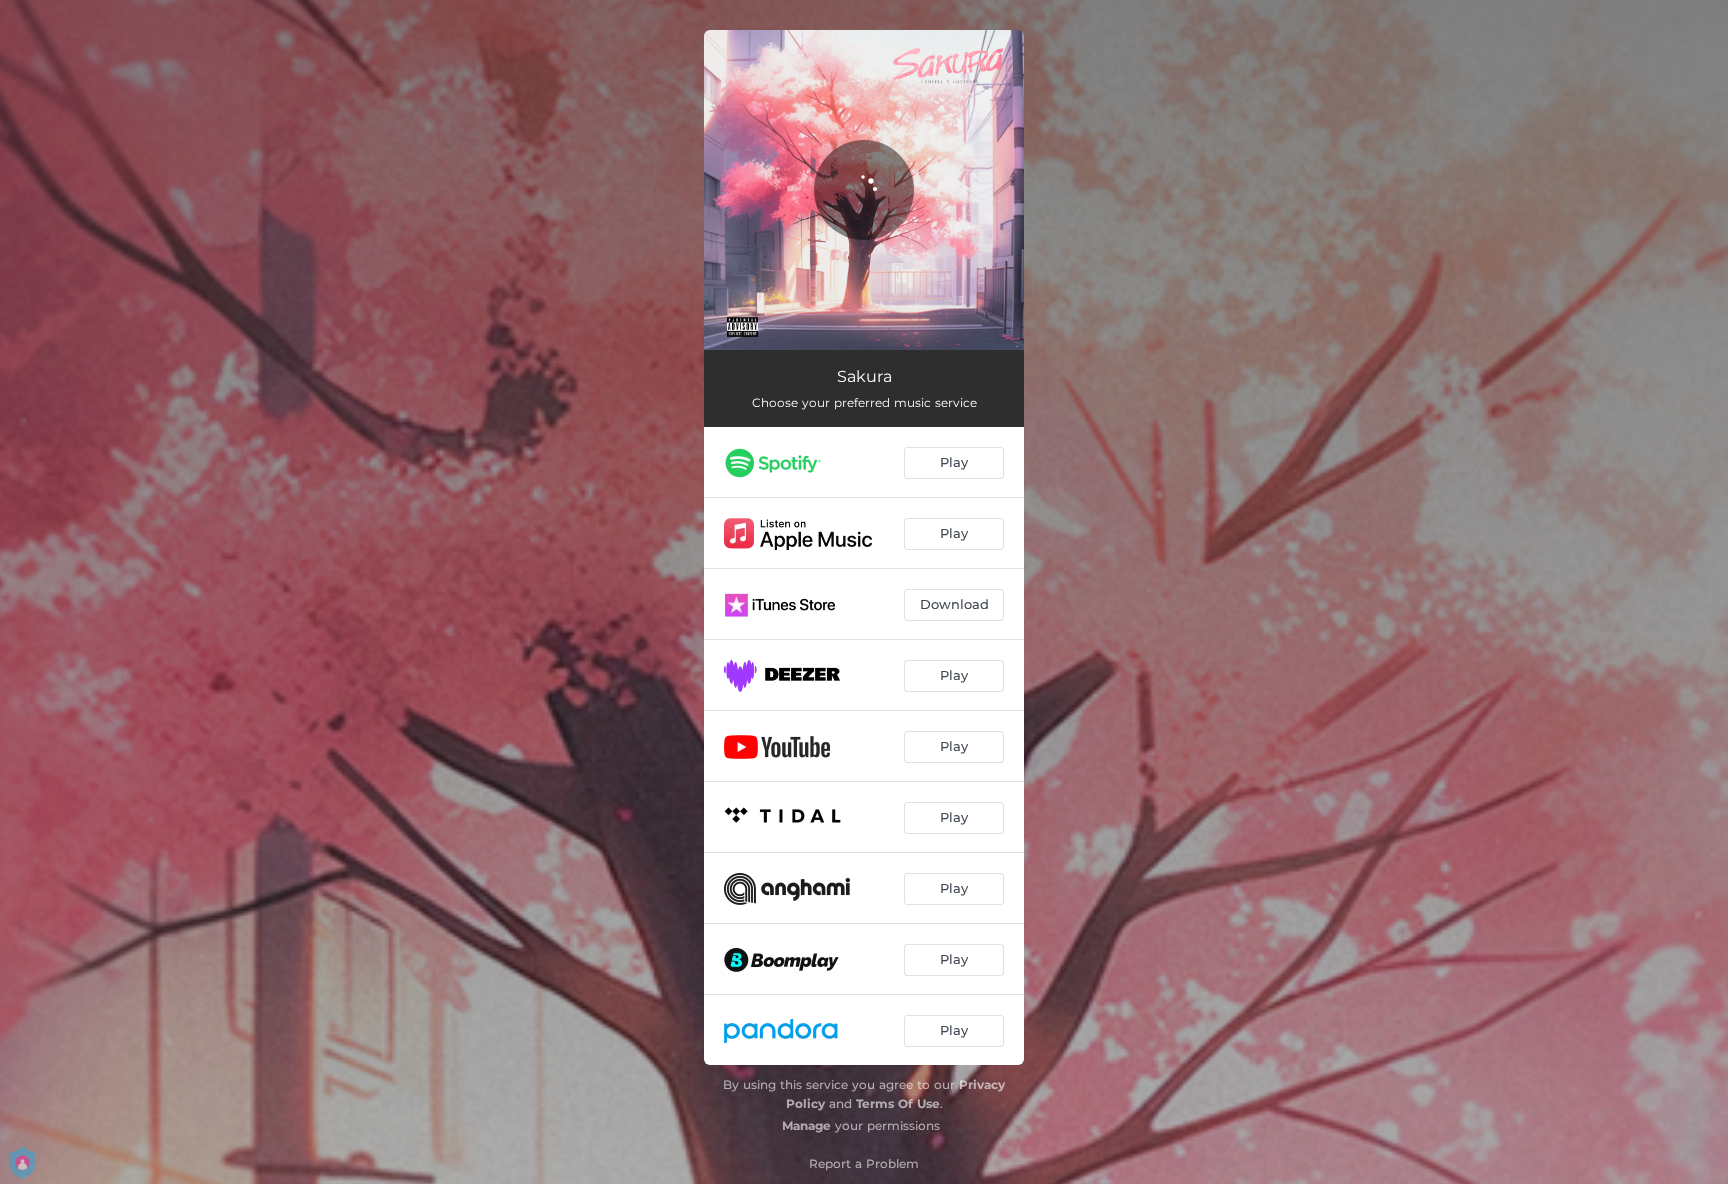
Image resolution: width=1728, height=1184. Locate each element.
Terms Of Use (898, 1103)
